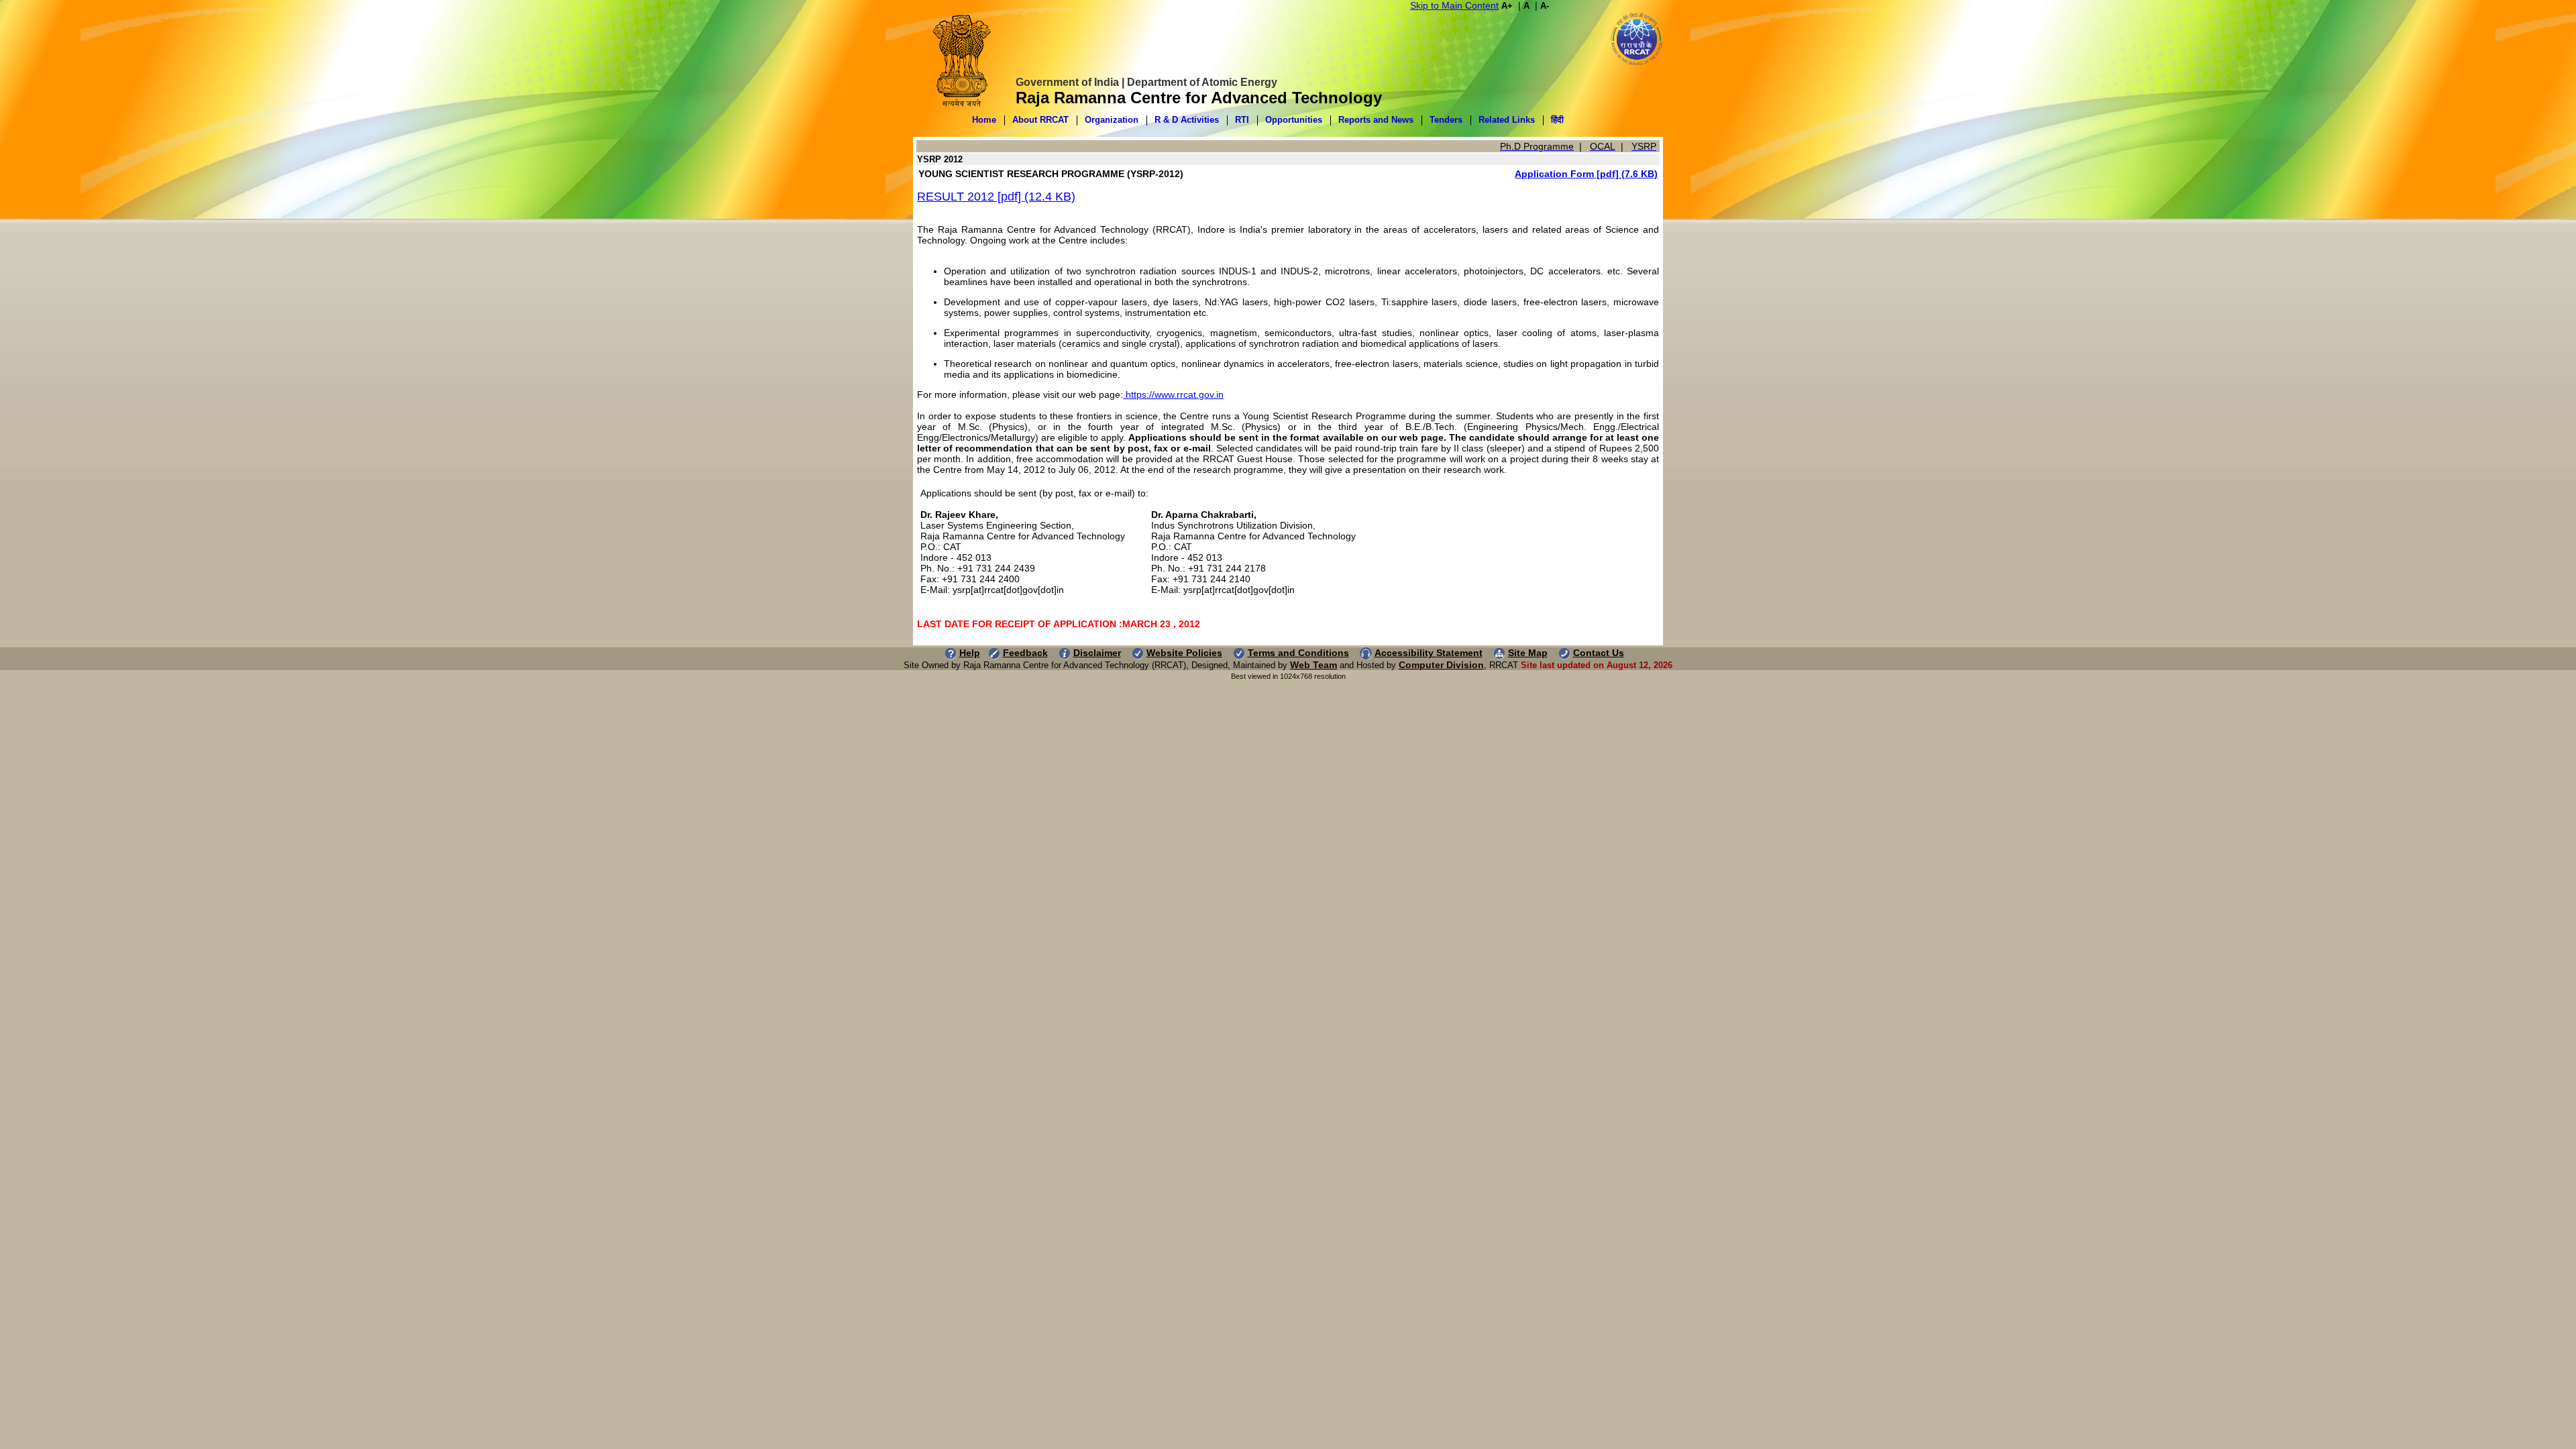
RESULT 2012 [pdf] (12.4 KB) (996, 197)
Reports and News (1376, 120)
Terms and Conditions (1298, 653)
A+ (1507, 6)
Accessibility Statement (1429, 653)
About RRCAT (1040, 120)
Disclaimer (1097, 653)
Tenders (1446, 120)
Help (970, 653)
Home (984, 120)
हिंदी (1557, 120)
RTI (1242, 120)
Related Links (1507, 120)
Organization (1112, 120)
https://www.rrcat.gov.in (1173, 394)
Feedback (1025, 653)
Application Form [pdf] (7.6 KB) (1586, 174)
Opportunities (1294, 120)
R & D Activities (1187, 120)
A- (1545, 6)
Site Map (1528, 653)
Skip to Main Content (1454, 5)
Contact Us (1599, 653)
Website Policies (1184, 653)
